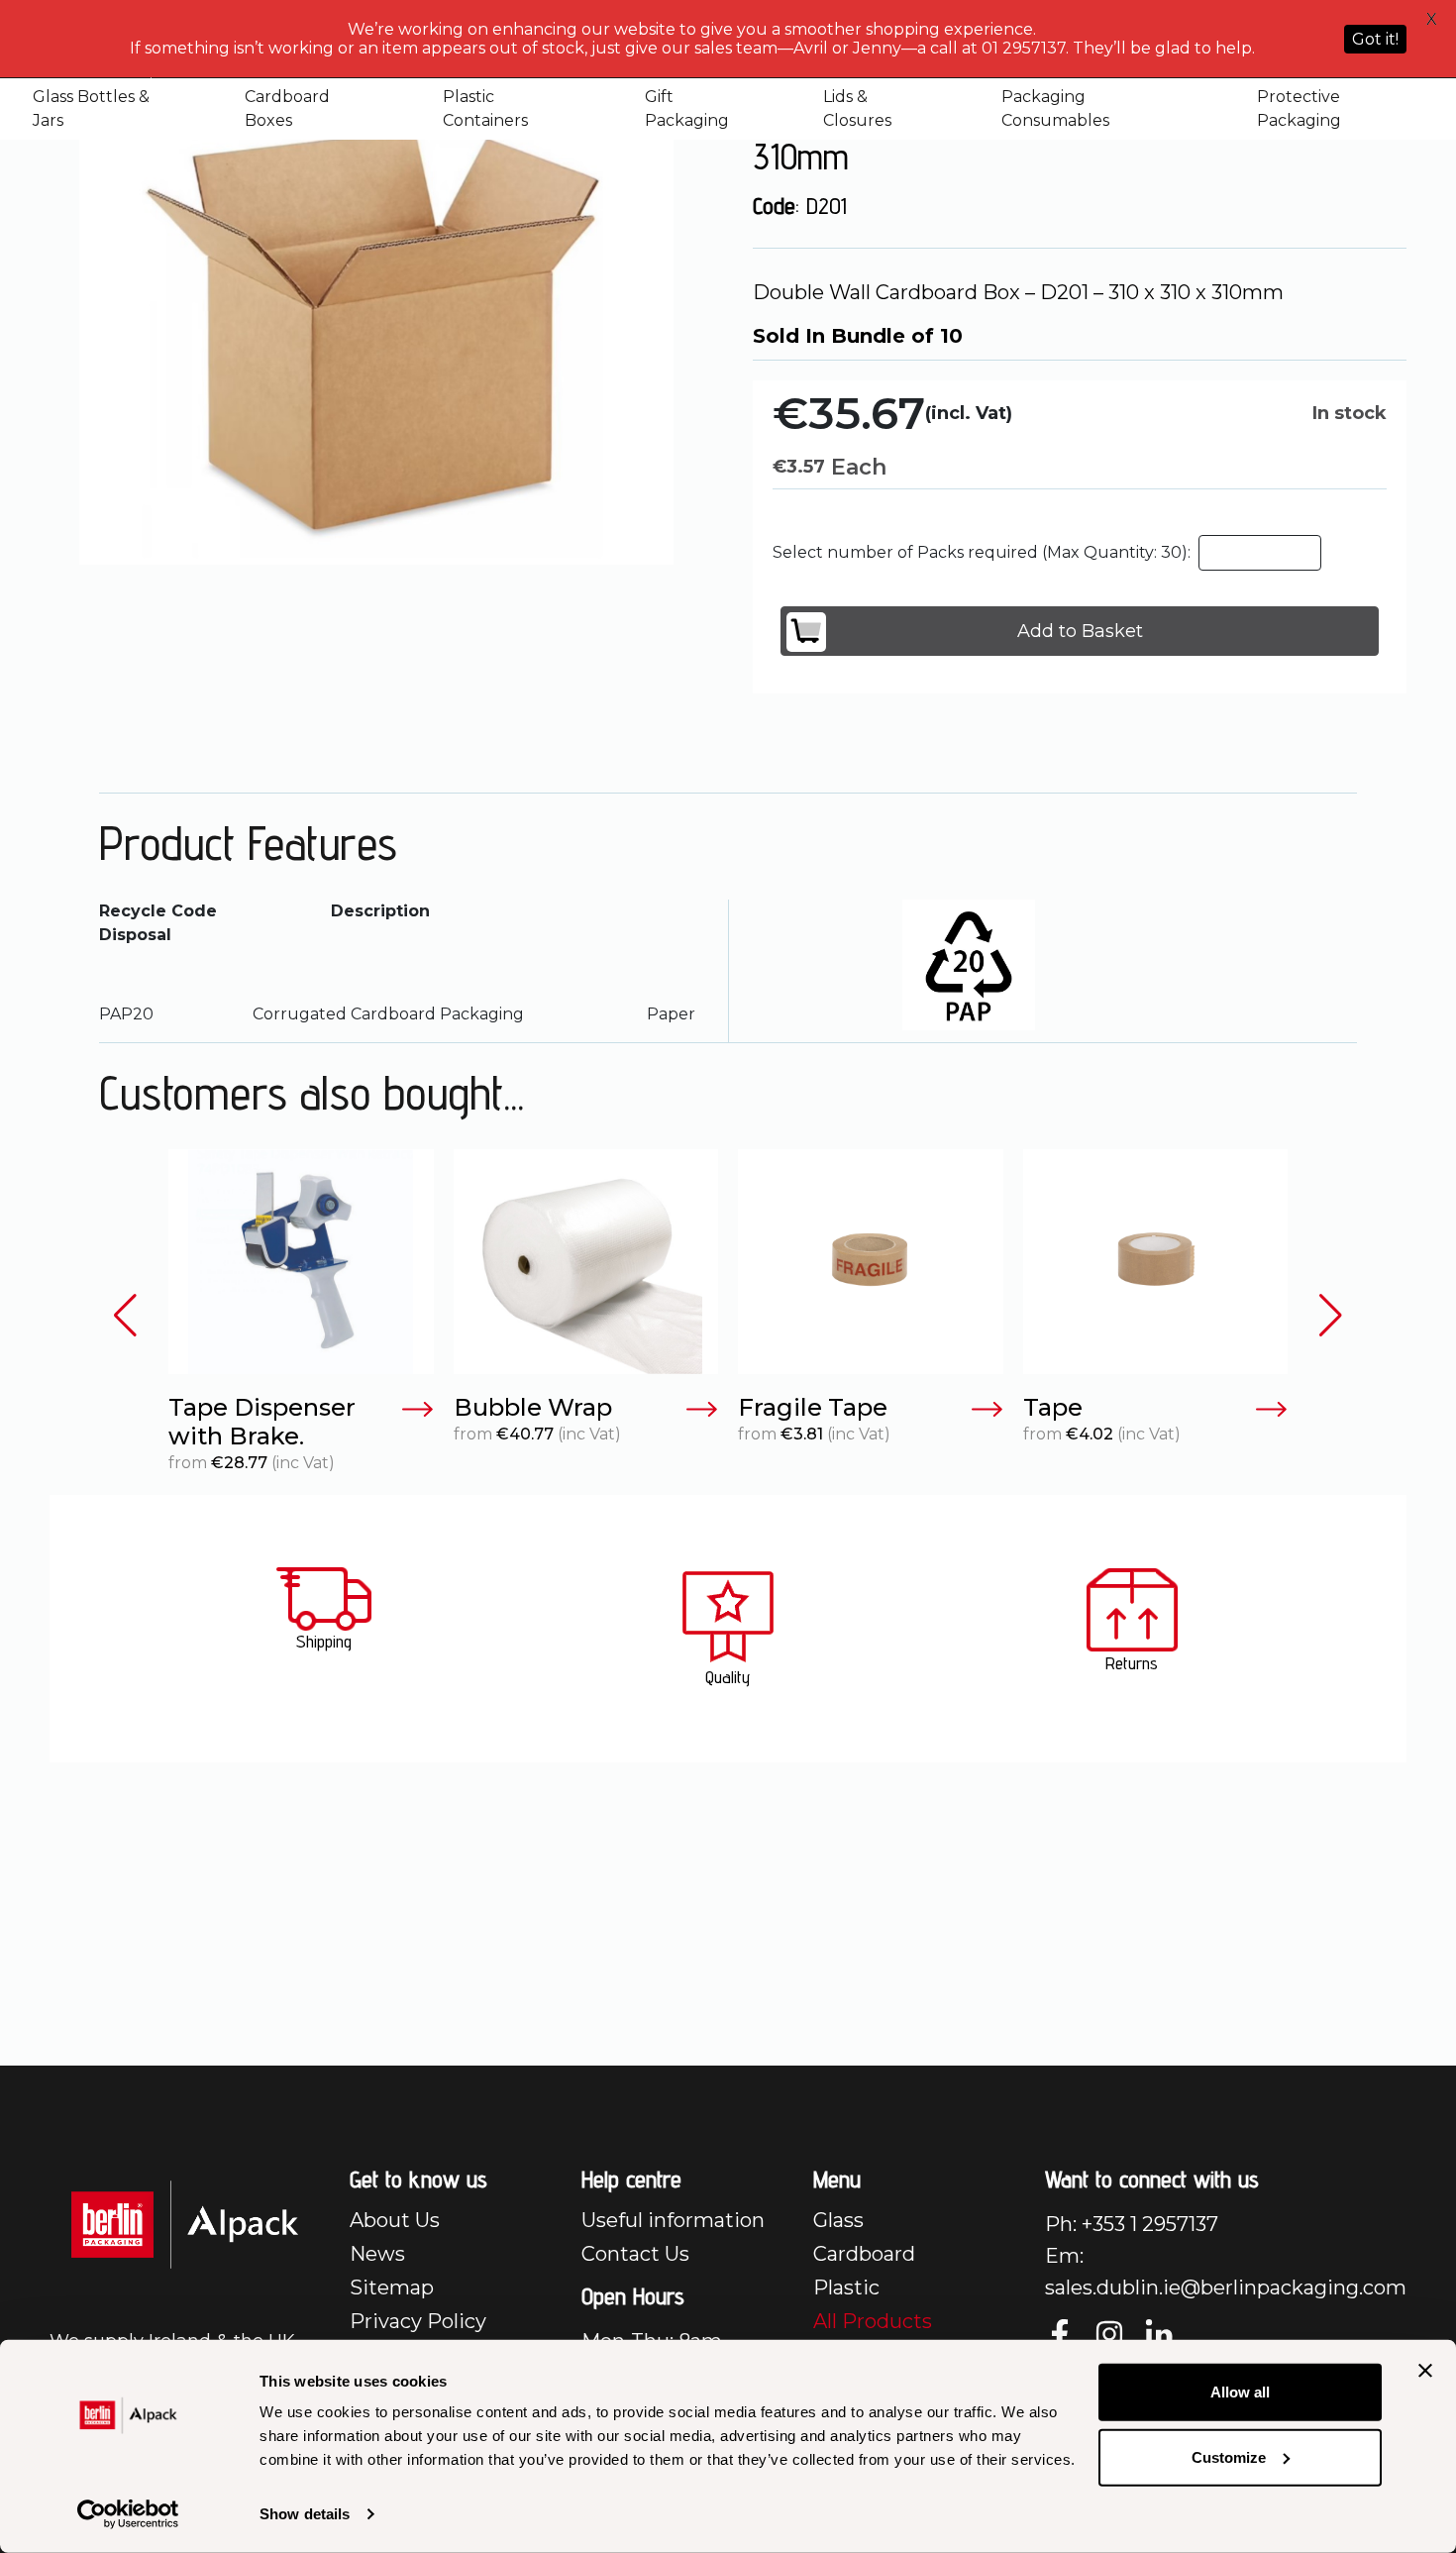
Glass (838, 2220)
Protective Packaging (1299, 108)
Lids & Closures (857, 108)
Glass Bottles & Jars (91, 108)
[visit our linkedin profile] (1159, 2334)
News (377, 2254)
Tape (1053, 1408)
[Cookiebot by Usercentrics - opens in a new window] (128, 2514)
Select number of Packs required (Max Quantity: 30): (982, 552)
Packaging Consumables (1055, 108)
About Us (395, 2220)
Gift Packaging (687, 108)
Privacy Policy (418, 2321)
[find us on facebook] (1060, 2334)
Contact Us (635, 2254)
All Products (873, 2321)
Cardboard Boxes (287, 108)
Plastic (846, 2287)
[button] (125, 1315)
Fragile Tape (813, 1408)
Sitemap (392, 2287)
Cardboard (864, 2254)
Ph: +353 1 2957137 (1132, 2224)
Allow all (1240, 2392)
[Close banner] (1425, 2371)
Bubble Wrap (533, 1408)
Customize (1229, 2456)
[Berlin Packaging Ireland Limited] (185, 2224)
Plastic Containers (485, 108)
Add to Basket (1080, 631)
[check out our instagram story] (1109, 2334)
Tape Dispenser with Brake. (262, 1422)
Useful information (673, 2220)
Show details (305, 2514)
